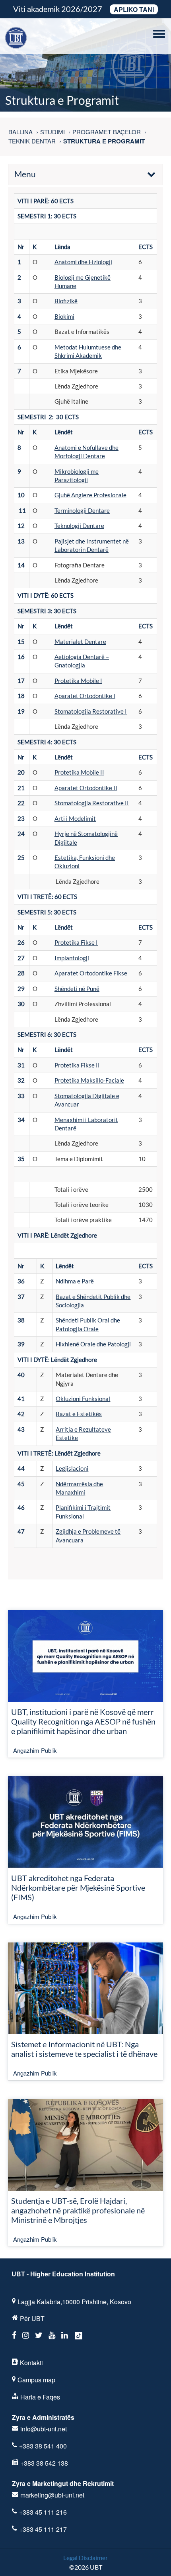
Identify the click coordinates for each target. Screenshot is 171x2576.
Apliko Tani (134, 9)
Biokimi (64, 316)
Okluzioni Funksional (83, 1399)
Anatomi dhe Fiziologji (83, 262)
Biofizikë (66, 301)
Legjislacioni (72, 1468)
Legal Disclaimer (85, 2557)
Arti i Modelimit (75, 818)
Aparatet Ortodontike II (86, 788)
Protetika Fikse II (77, 1065)
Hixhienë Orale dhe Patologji (93, 1344)
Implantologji (72, 958)
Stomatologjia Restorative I (91, 711)
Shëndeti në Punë (77, 989)
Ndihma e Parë (75, 1281)
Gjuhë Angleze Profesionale (90, 495)
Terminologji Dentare (82, 510)
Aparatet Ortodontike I (85, 696)
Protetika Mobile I (78, 681)
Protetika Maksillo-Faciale (89, 1080)
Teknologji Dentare (79, 526)
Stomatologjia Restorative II (92, 803)
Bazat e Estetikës (79, 1414)
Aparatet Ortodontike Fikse (91, 973)
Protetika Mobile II (79, 772)
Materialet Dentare (80, 642)
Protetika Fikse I (76, 942)
